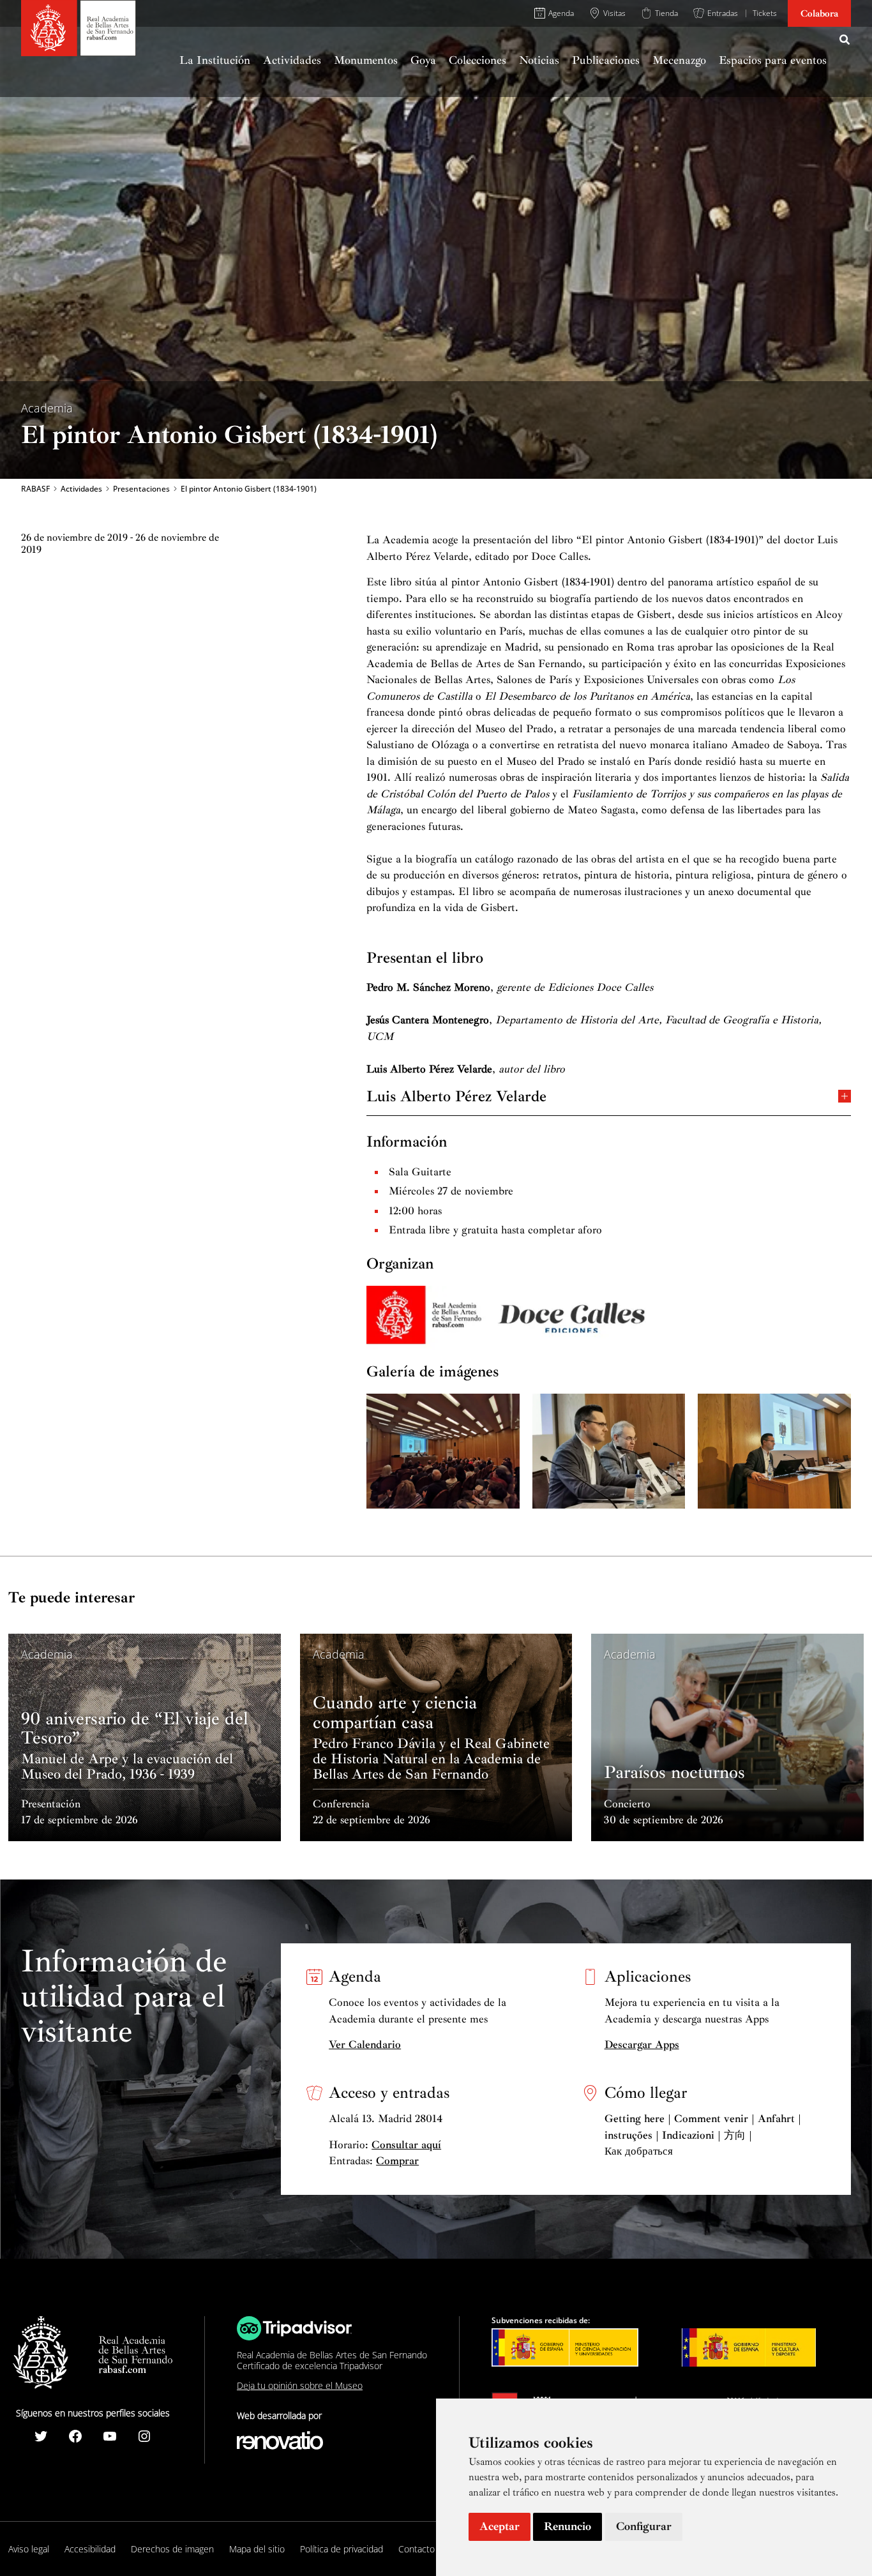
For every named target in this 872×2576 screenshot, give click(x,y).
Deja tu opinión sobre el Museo (300, 2385)
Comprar (397, 2161)
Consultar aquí (406, 2145)
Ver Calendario (365, 2045)
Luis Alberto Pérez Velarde (456, 1095)
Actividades (81, 489)
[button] (845, 41)
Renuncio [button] (568, 2526)
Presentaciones (141, 489)
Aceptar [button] (500, 2526)
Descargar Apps (642, 2045)
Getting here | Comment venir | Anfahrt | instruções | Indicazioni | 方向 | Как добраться (703, 2135)
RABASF (35, 489)
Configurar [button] (644, 2526)
